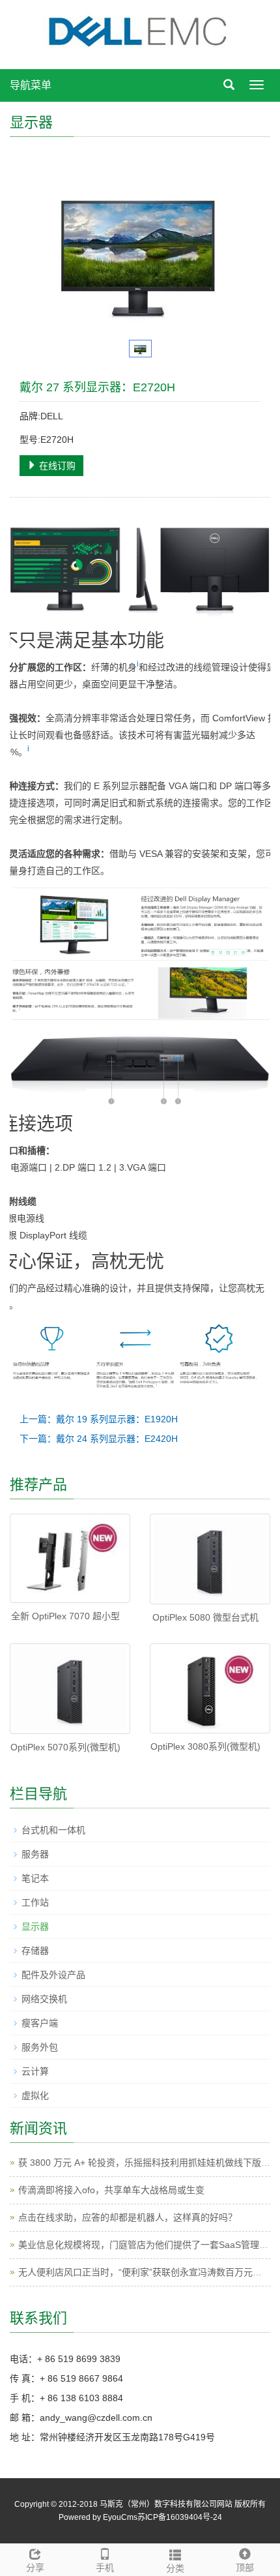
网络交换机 (44, 1999)
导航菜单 (31, 85)
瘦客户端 (40, 2023)
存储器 (35, 1951)
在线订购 (56, 466)
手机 (105, 2568)
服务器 (35, 1854)
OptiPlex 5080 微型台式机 (205, 1617)
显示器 (35, 1926)
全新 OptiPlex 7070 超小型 (65, 1616)
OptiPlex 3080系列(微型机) (205, 1746)
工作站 (35, 1902)
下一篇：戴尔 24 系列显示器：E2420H (99, 1439)
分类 (175, 2568)
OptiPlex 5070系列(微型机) (65, 1747)
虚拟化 (35, 2095)
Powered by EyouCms (98, 2517)
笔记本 (35, 1878)
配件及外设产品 (53, 1975)
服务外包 (40, 2047)
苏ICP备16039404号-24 (180, 2517)
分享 (35, 2568)
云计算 (35, 2071)
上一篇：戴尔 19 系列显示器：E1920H (99, 1419)
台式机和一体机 (53, 1830)
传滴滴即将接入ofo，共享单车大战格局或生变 (111, 2190)
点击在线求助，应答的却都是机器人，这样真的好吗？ (128, 2217)
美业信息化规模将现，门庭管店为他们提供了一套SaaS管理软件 (148, 2245)
